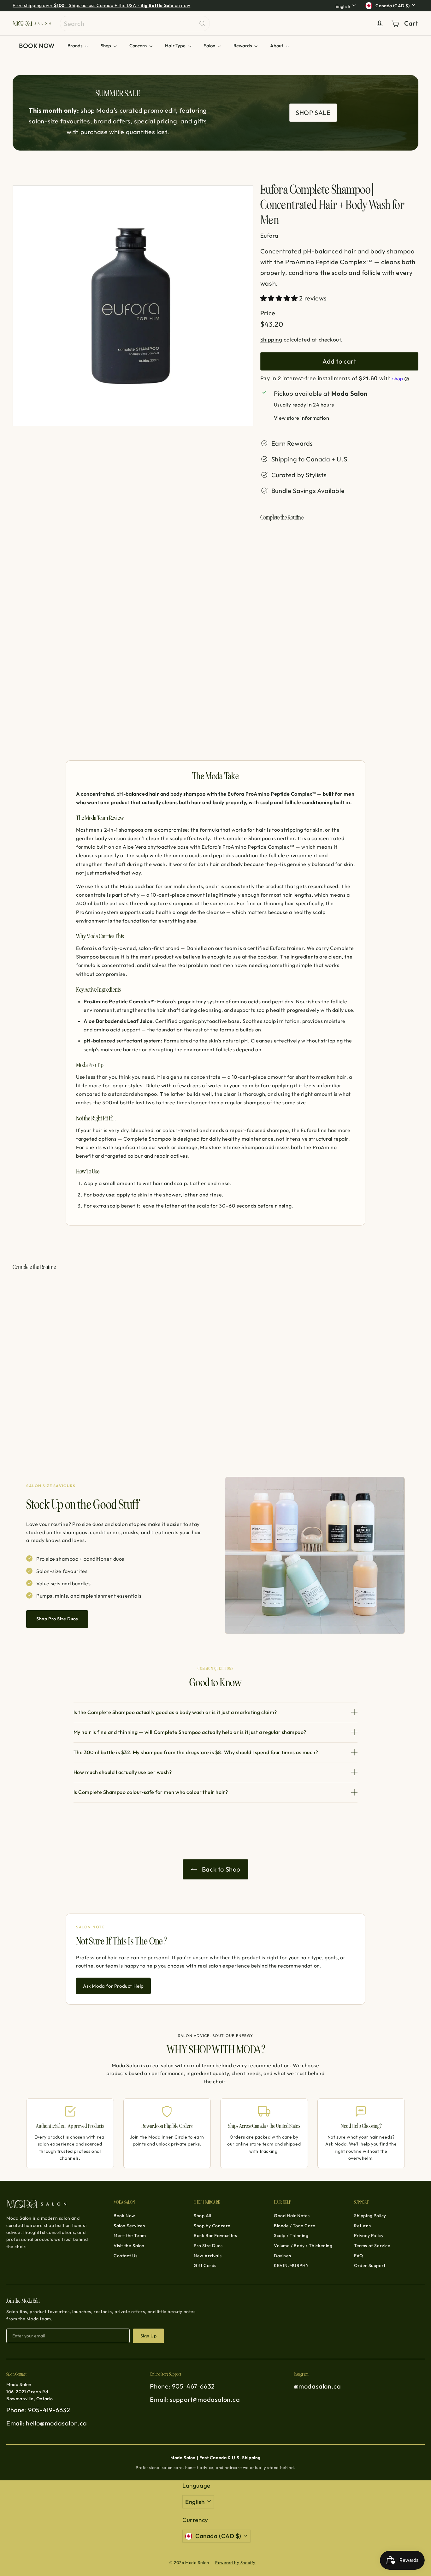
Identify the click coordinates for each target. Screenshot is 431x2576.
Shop (106, 46)
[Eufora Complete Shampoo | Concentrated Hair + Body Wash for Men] (339, 564)
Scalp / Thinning (291, 2235)
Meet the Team (130, 2235)
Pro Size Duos (208, 2246)
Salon (210, 46)
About (277, 46)
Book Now (124, 2216)
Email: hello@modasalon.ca (47, 2423)
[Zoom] (133, 306)
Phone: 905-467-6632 (182, 2386)
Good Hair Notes (292, 2216)
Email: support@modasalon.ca (195, 2399)
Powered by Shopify (235, 2562)
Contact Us (126, 2256)
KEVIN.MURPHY (291, 2265)
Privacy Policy (369, 2235)
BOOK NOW (37, 46)
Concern (139, 46)
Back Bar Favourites (215, 2235)
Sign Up (148, 2336)
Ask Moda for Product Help (113, 1986)
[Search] (202, 24)
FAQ (359, 2256)
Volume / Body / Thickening (303, 2246)
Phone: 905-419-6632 (38, 2410)
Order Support (370, 2265)
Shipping (271, 339)
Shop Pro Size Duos (57, 1619)
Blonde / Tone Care (295, 2226)
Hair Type (176, 46)
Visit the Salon (129, 2246)
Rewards (243, 46)
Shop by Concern (212, 2226)
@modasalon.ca (317, 2386)
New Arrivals (208, 2256)
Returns (362, 2226)
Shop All (203, 2216)
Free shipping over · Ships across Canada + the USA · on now (101, 5)
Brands (75, 46)
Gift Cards (205, 2265)
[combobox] (135, 24)
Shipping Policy (370, 2216)
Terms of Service (372, 2246)
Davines (282, 2256)
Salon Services (129, 2226)
